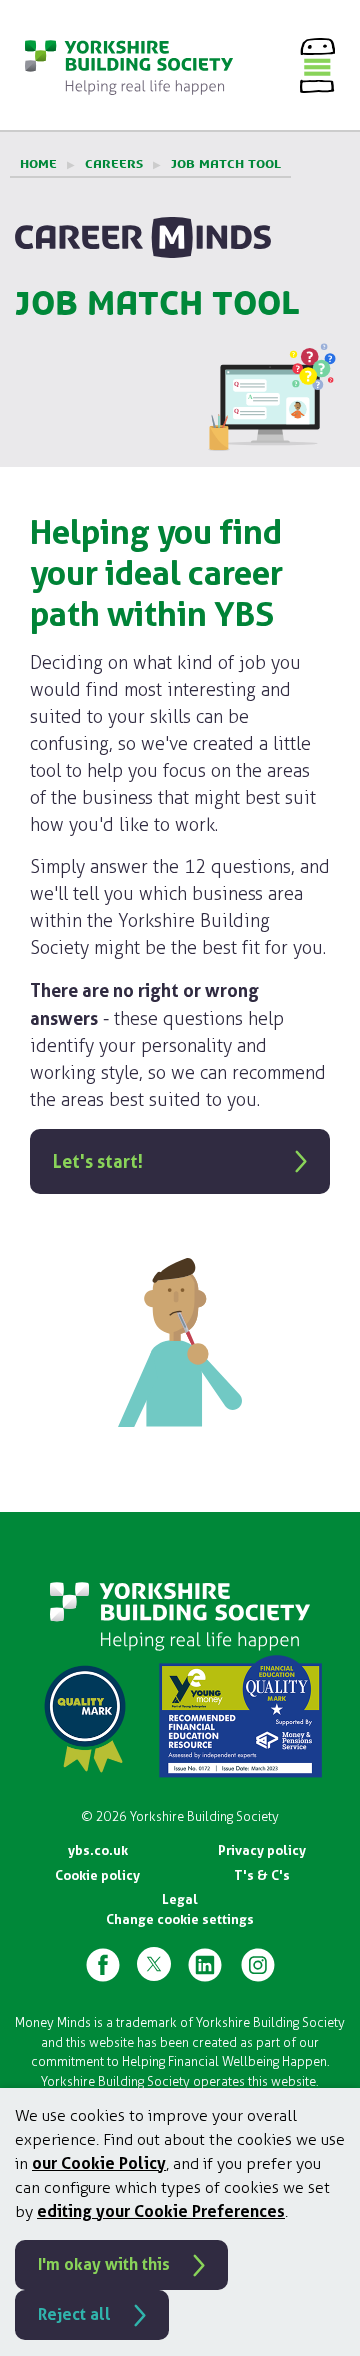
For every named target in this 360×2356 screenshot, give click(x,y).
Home (38, 164)
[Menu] (317, 65)
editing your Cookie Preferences (161, 2211)
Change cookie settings (180, 1919)
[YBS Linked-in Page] (205, 1964)
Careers (114, 164)
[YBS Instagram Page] (258, 1964)
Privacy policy (262, 1850)
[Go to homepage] (129, 65)
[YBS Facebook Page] (103, 1964)
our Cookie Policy (99, 2163)
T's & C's (262, 1875)
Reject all (74, 2314)
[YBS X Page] (154, 1964)
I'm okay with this (104, 2264)
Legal (180, 1899)
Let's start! (98, 1161)
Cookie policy (97, 1875)
